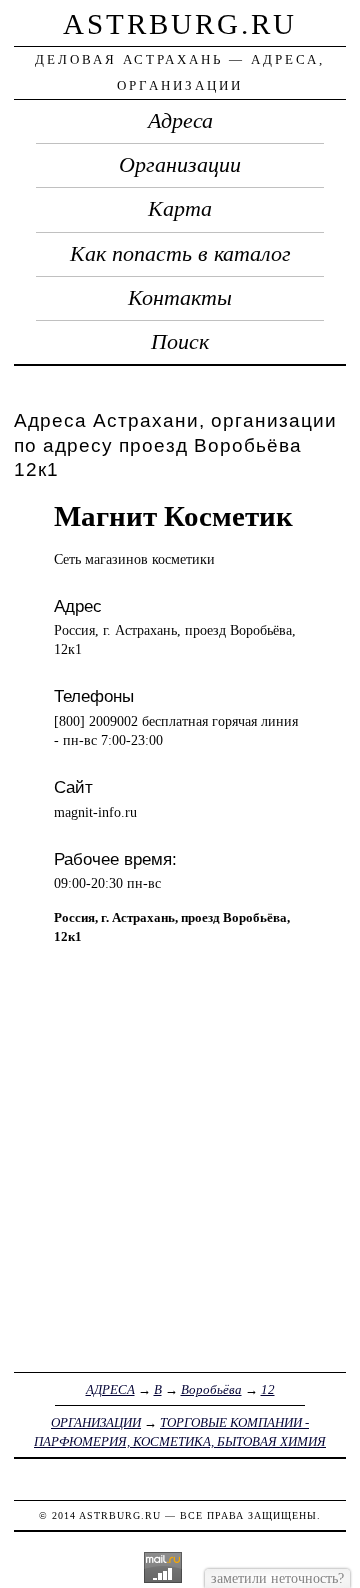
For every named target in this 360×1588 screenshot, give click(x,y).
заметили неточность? (277, 1578)
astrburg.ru (180, 24)
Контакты (180, 298)
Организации (180, 165)
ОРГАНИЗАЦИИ (96, 1422)
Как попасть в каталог (180, 254)
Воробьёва (211, 1389)
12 (268, 1389)
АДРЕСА (110, 1389)
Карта (180, 209)
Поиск (180, 342)
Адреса (180, 121)
